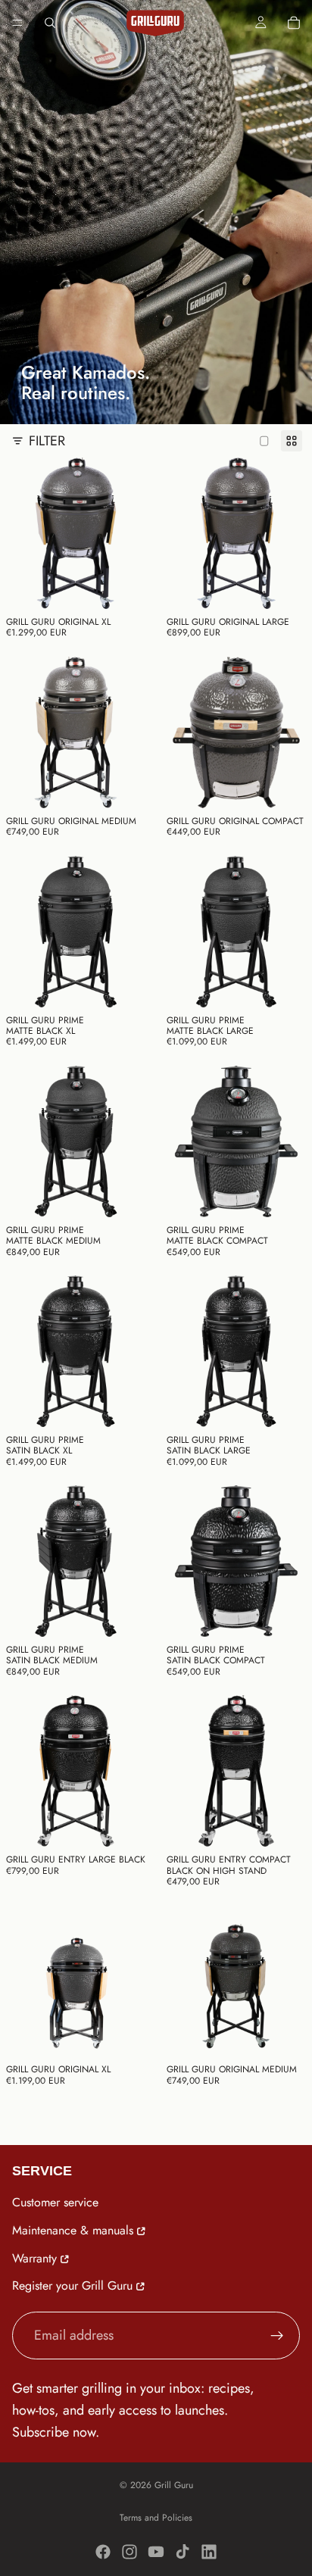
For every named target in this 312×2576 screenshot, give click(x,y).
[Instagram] (129, 2552)
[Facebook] (103, 2552)
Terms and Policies (156, 2518)
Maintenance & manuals (73, 2230)
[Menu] (17, 23)
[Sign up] (277, 2336)
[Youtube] (156, 2552)
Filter (47, 441)
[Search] (50, 23)
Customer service (55, 2202)
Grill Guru (174, 2485)
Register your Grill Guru (72, 2286)
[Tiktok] (183, 2552)
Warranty (34, 2258)
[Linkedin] (209, 2552)
